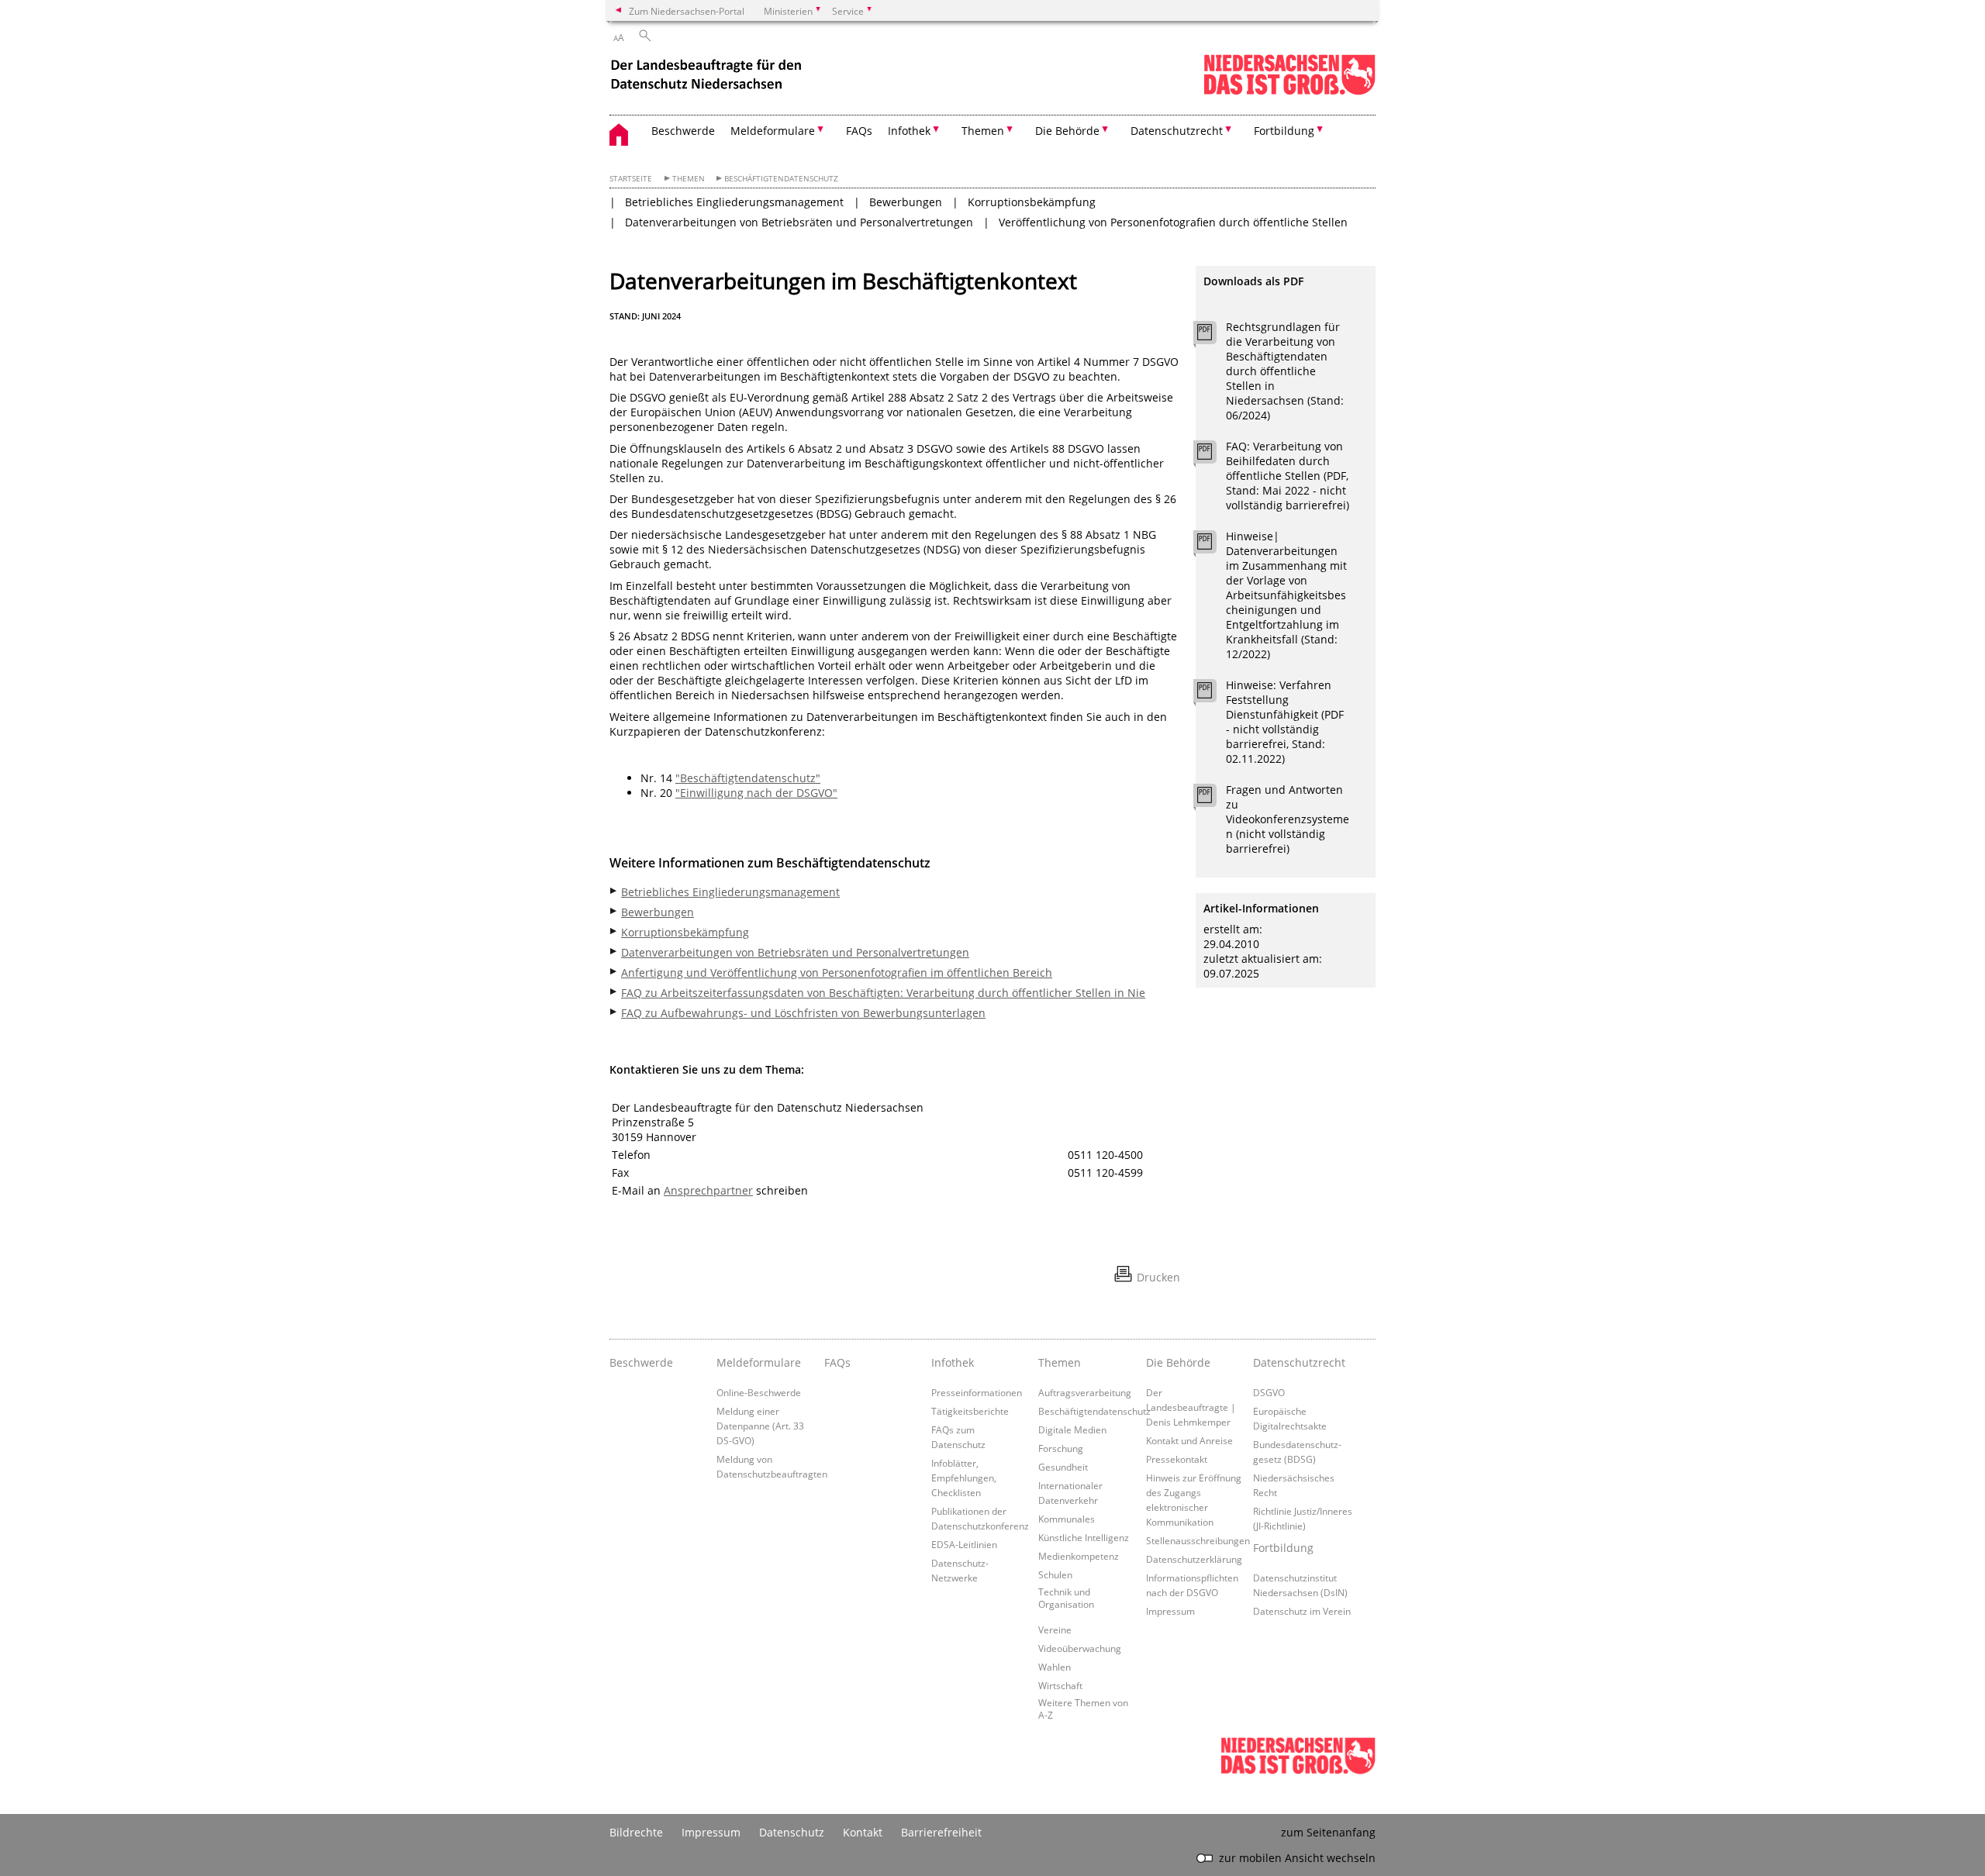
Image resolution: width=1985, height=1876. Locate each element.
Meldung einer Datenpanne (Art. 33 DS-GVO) (760, 1426)
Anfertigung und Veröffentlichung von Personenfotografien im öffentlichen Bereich (837, 972)
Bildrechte (636, 1832)
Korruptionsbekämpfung (1032, 202)
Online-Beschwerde (759, 1392)
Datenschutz (792, 1832)
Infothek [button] (909, 131)
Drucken (1158, 1277)
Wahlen (1055, 1667)
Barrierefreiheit (941, 1832)
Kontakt (863, 1832)
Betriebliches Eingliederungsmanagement (734, 202)
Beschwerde (683, 131)
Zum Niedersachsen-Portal (687, 11)
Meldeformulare (759, 1362)
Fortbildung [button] (1284, 131)
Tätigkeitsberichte (970, 1411)
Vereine (1055, 1629)
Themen (689, 179)
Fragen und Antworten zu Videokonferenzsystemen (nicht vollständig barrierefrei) (1288, 819)
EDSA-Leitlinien (964, 1544)
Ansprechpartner (708, 1190)
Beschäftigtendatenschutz (781, 179)
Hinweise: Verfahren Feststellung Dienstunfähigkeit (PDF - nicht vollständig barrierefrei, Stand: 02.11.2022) (1285, 722)
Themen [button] (983, 131)
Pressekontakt (1177, 1459)
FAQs (859, 131)
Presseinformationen (977, 1392)
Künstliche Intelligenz (1084, 1537)
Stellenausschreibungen (1198, 1540)
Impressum (1170, 1611)
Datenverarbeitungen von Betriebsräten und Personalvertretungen (799, 222)
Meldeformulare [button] (773, 131)
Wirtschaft (1060, 1685)
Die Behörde (1178, 1362)
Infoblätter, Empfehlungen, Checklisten (964, 1478)
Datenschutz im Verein (1302, 1611)
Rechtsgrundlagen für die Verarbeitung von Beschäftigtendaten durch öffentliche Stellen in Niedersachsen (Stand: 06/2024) (1285, 371)
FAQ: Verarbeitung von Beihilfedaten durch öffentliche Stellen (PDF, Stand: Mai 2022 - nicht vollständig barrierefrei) (1288, 476)
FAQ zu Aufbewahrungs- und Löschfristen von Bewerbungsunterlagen (803, 1013)
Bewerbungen (906, 202)
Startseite (631, 179)
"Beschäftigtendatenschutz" (748, 778)
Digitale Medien (1072, 1429)
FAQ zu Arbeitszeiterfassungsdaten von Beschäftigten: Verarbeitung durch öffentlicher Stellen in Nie (883, 993)
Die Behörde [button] (1067, 131)
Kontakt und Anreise (1189, 1440)
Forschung (1061, 1448)
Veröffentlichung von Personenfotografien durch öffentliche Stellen (1173, 222)
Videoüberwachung (1080, 1648)
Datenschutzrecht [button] (1177, 131)
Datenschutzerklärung (1194, 1559)
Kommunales (1067, 1519)
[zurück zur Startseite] (708, 76)
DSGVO (1269, 1392)
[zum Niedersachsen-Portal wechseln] (1289, 92)
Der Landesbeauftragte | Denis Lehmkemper (1191, 1407)
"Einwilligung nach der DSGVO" (756, 793)
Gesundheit (1063, 1467)
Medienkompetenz (1079, 1556)
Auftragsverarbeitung (1085, 1392)
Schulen (1055, 1574)
